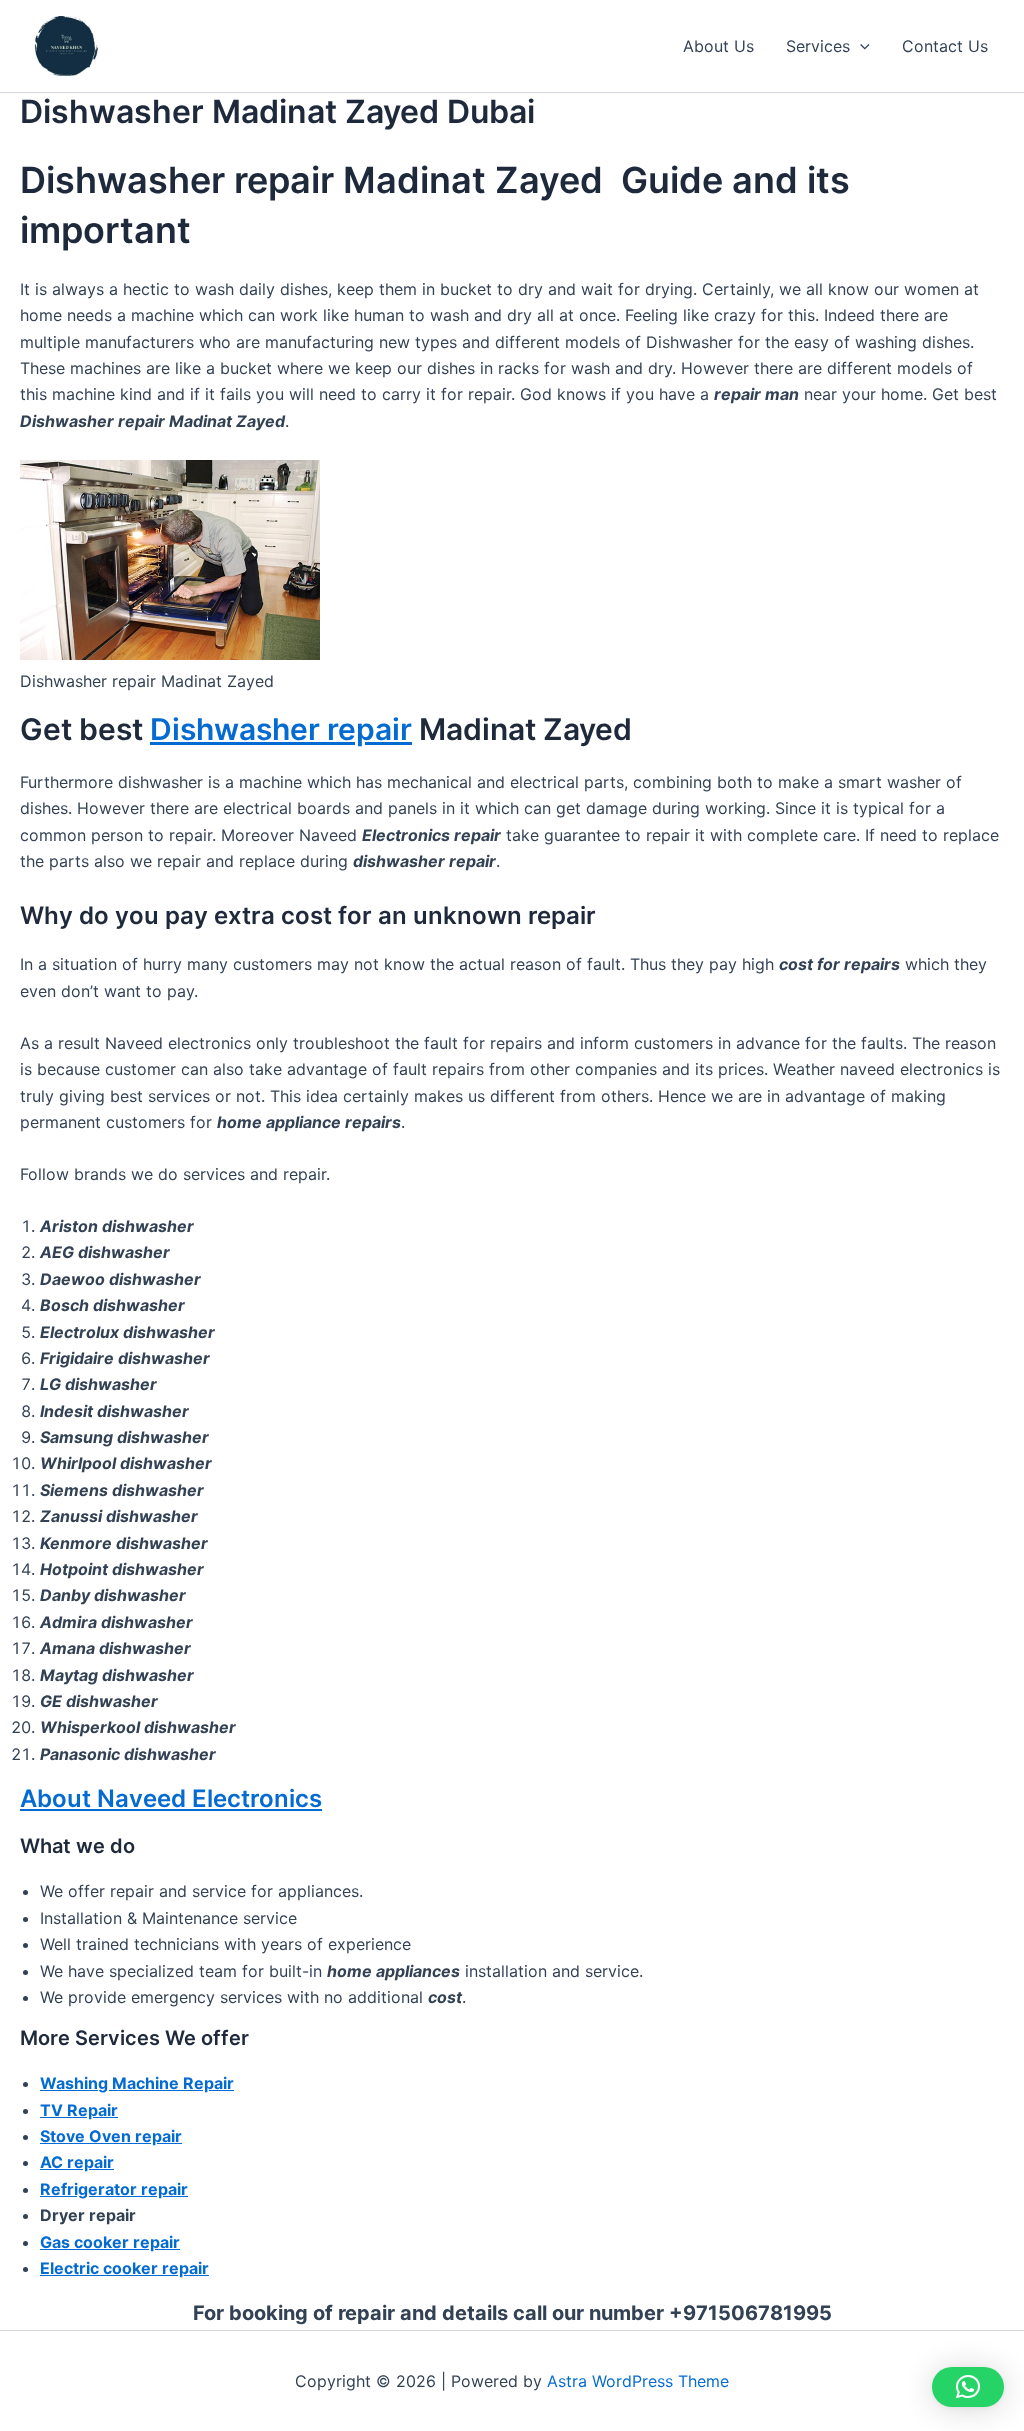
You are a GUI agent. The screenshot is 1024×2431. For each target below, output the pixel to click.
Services (818, 46)
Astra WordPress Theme (638, 2381)
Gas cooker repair (110, 2242)
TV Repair (79, 2110)
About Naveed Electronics (171, 1798)
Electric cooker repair (124, 2268)
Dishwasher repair (281, 729)
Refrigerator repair (114, 2189)
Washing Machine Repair (137, 2083)
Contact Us (945, 46)
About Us (718, 46)
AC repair (77, 2162)
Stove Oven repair (111, 2136)
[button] (860, 46)
